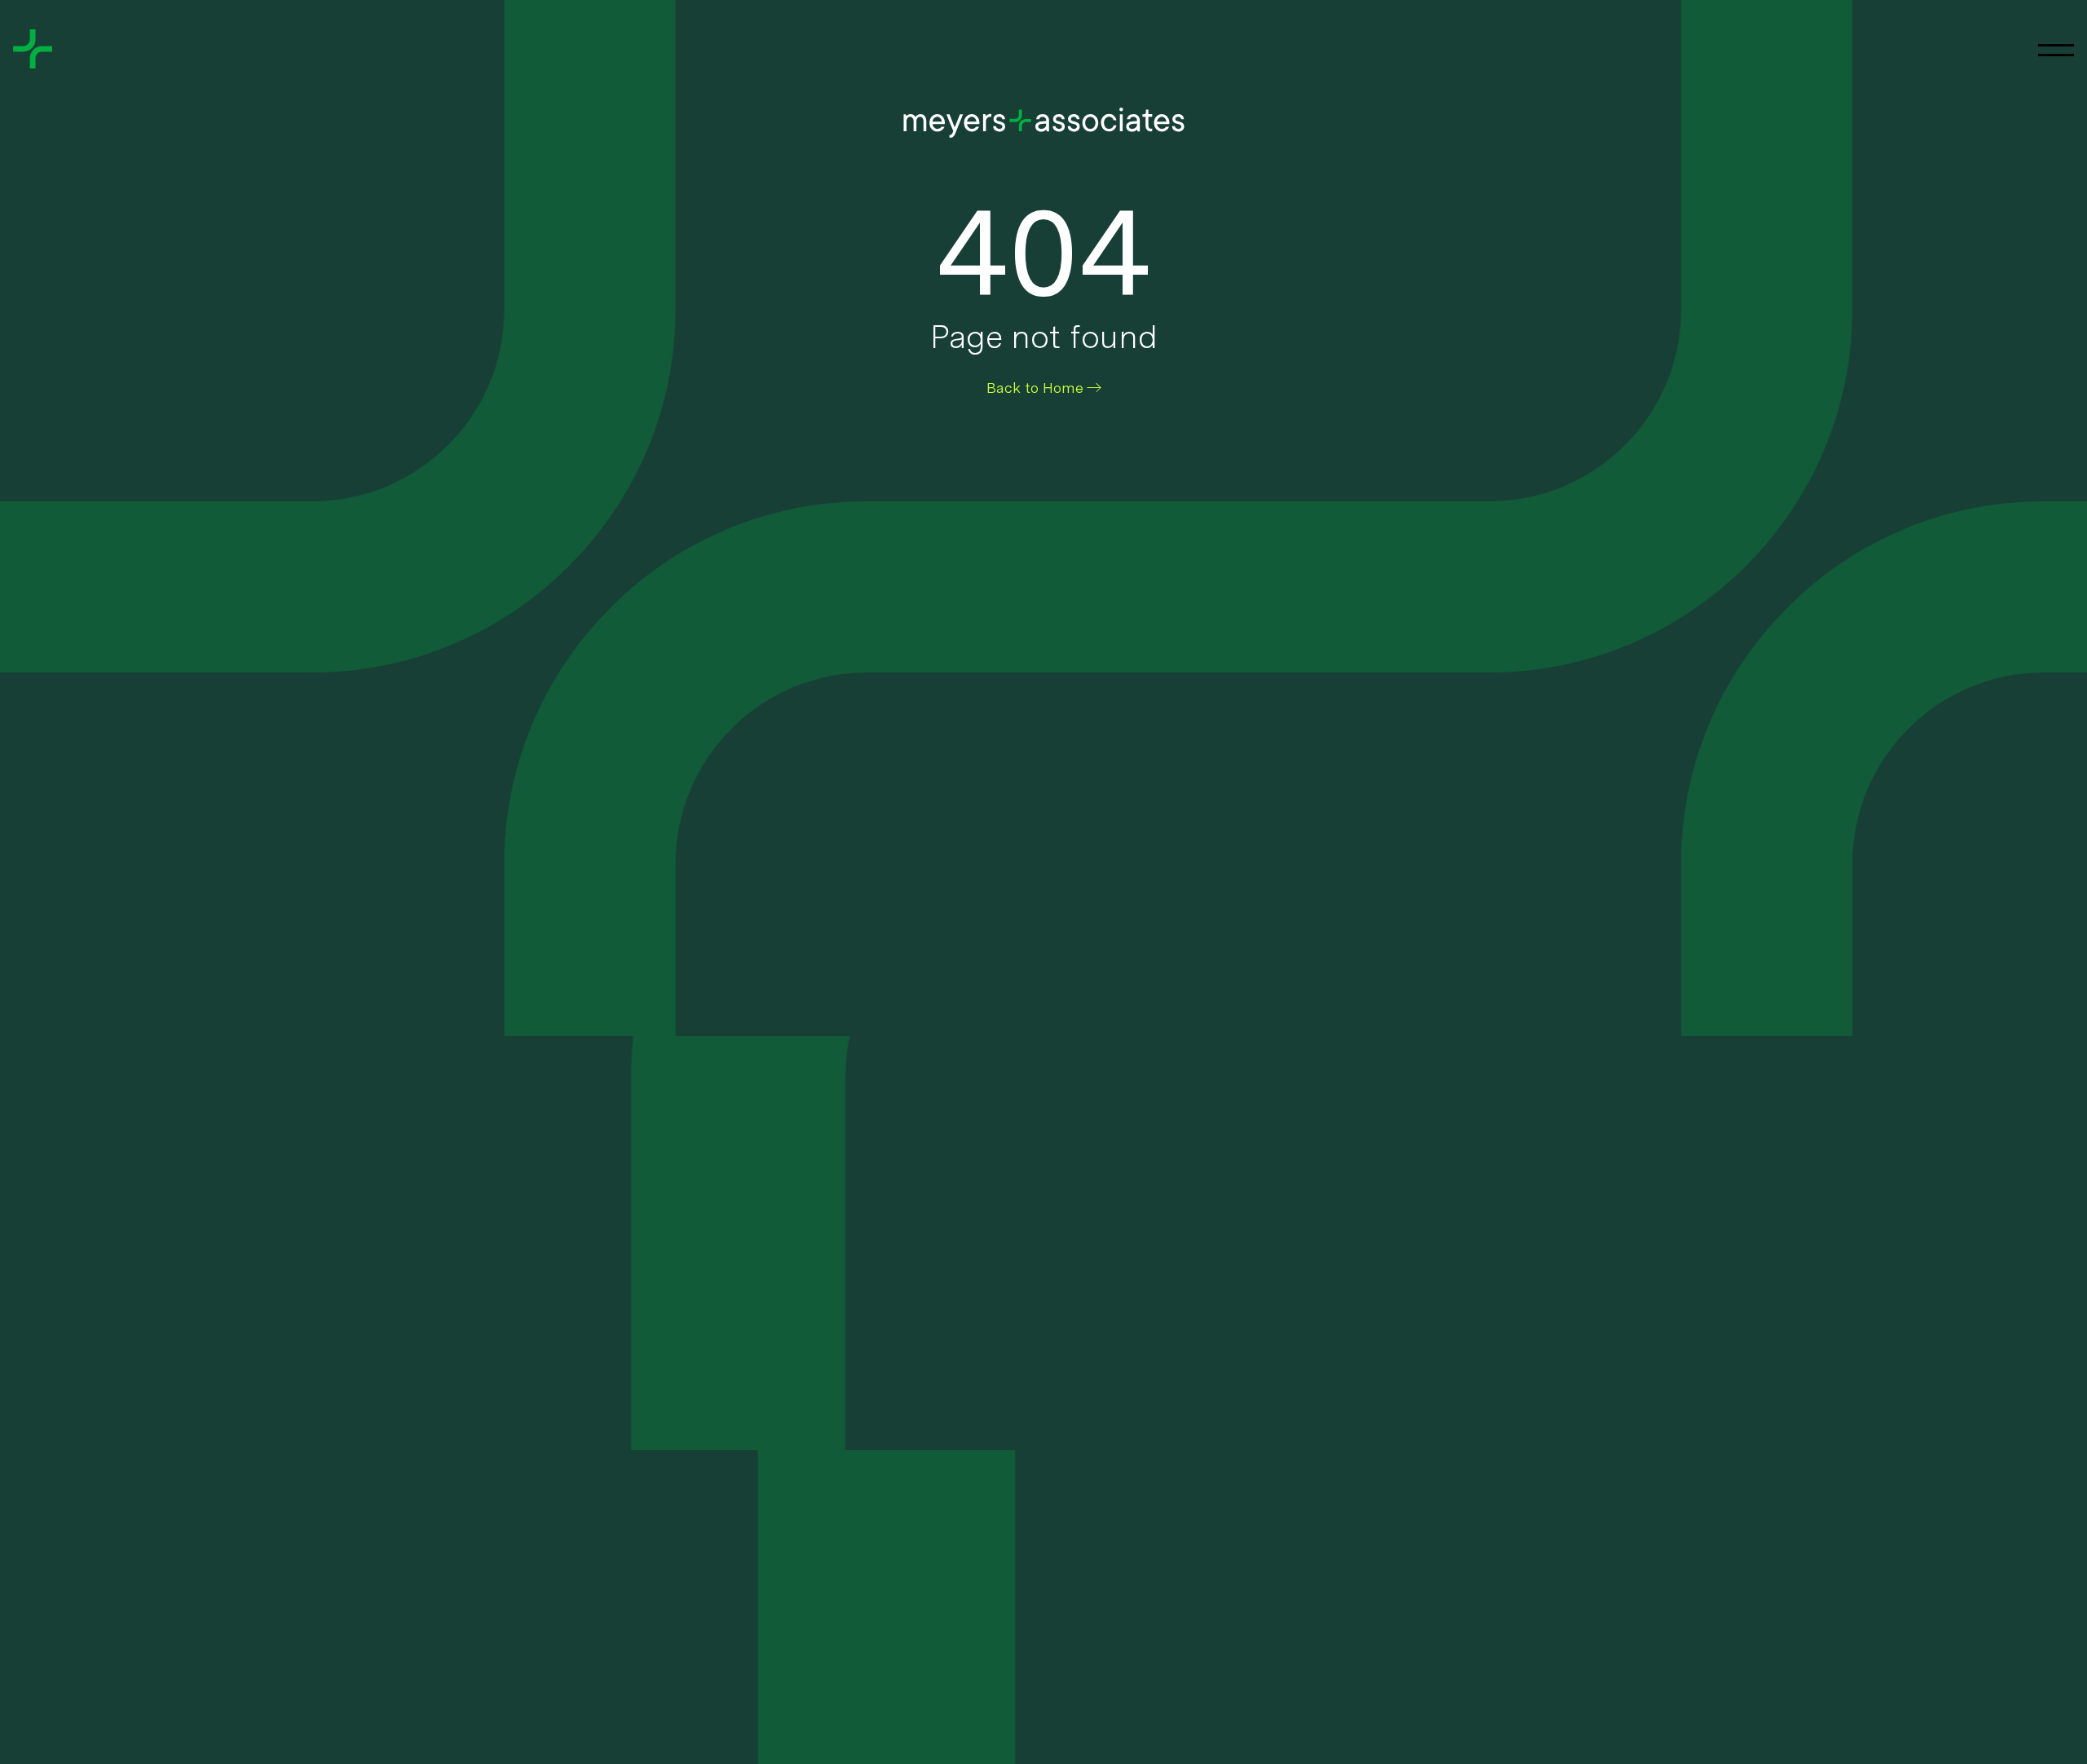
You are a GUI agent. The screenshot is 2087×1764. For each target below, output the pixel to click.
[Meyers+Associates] (33, 49)
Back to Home (1035, 388)
